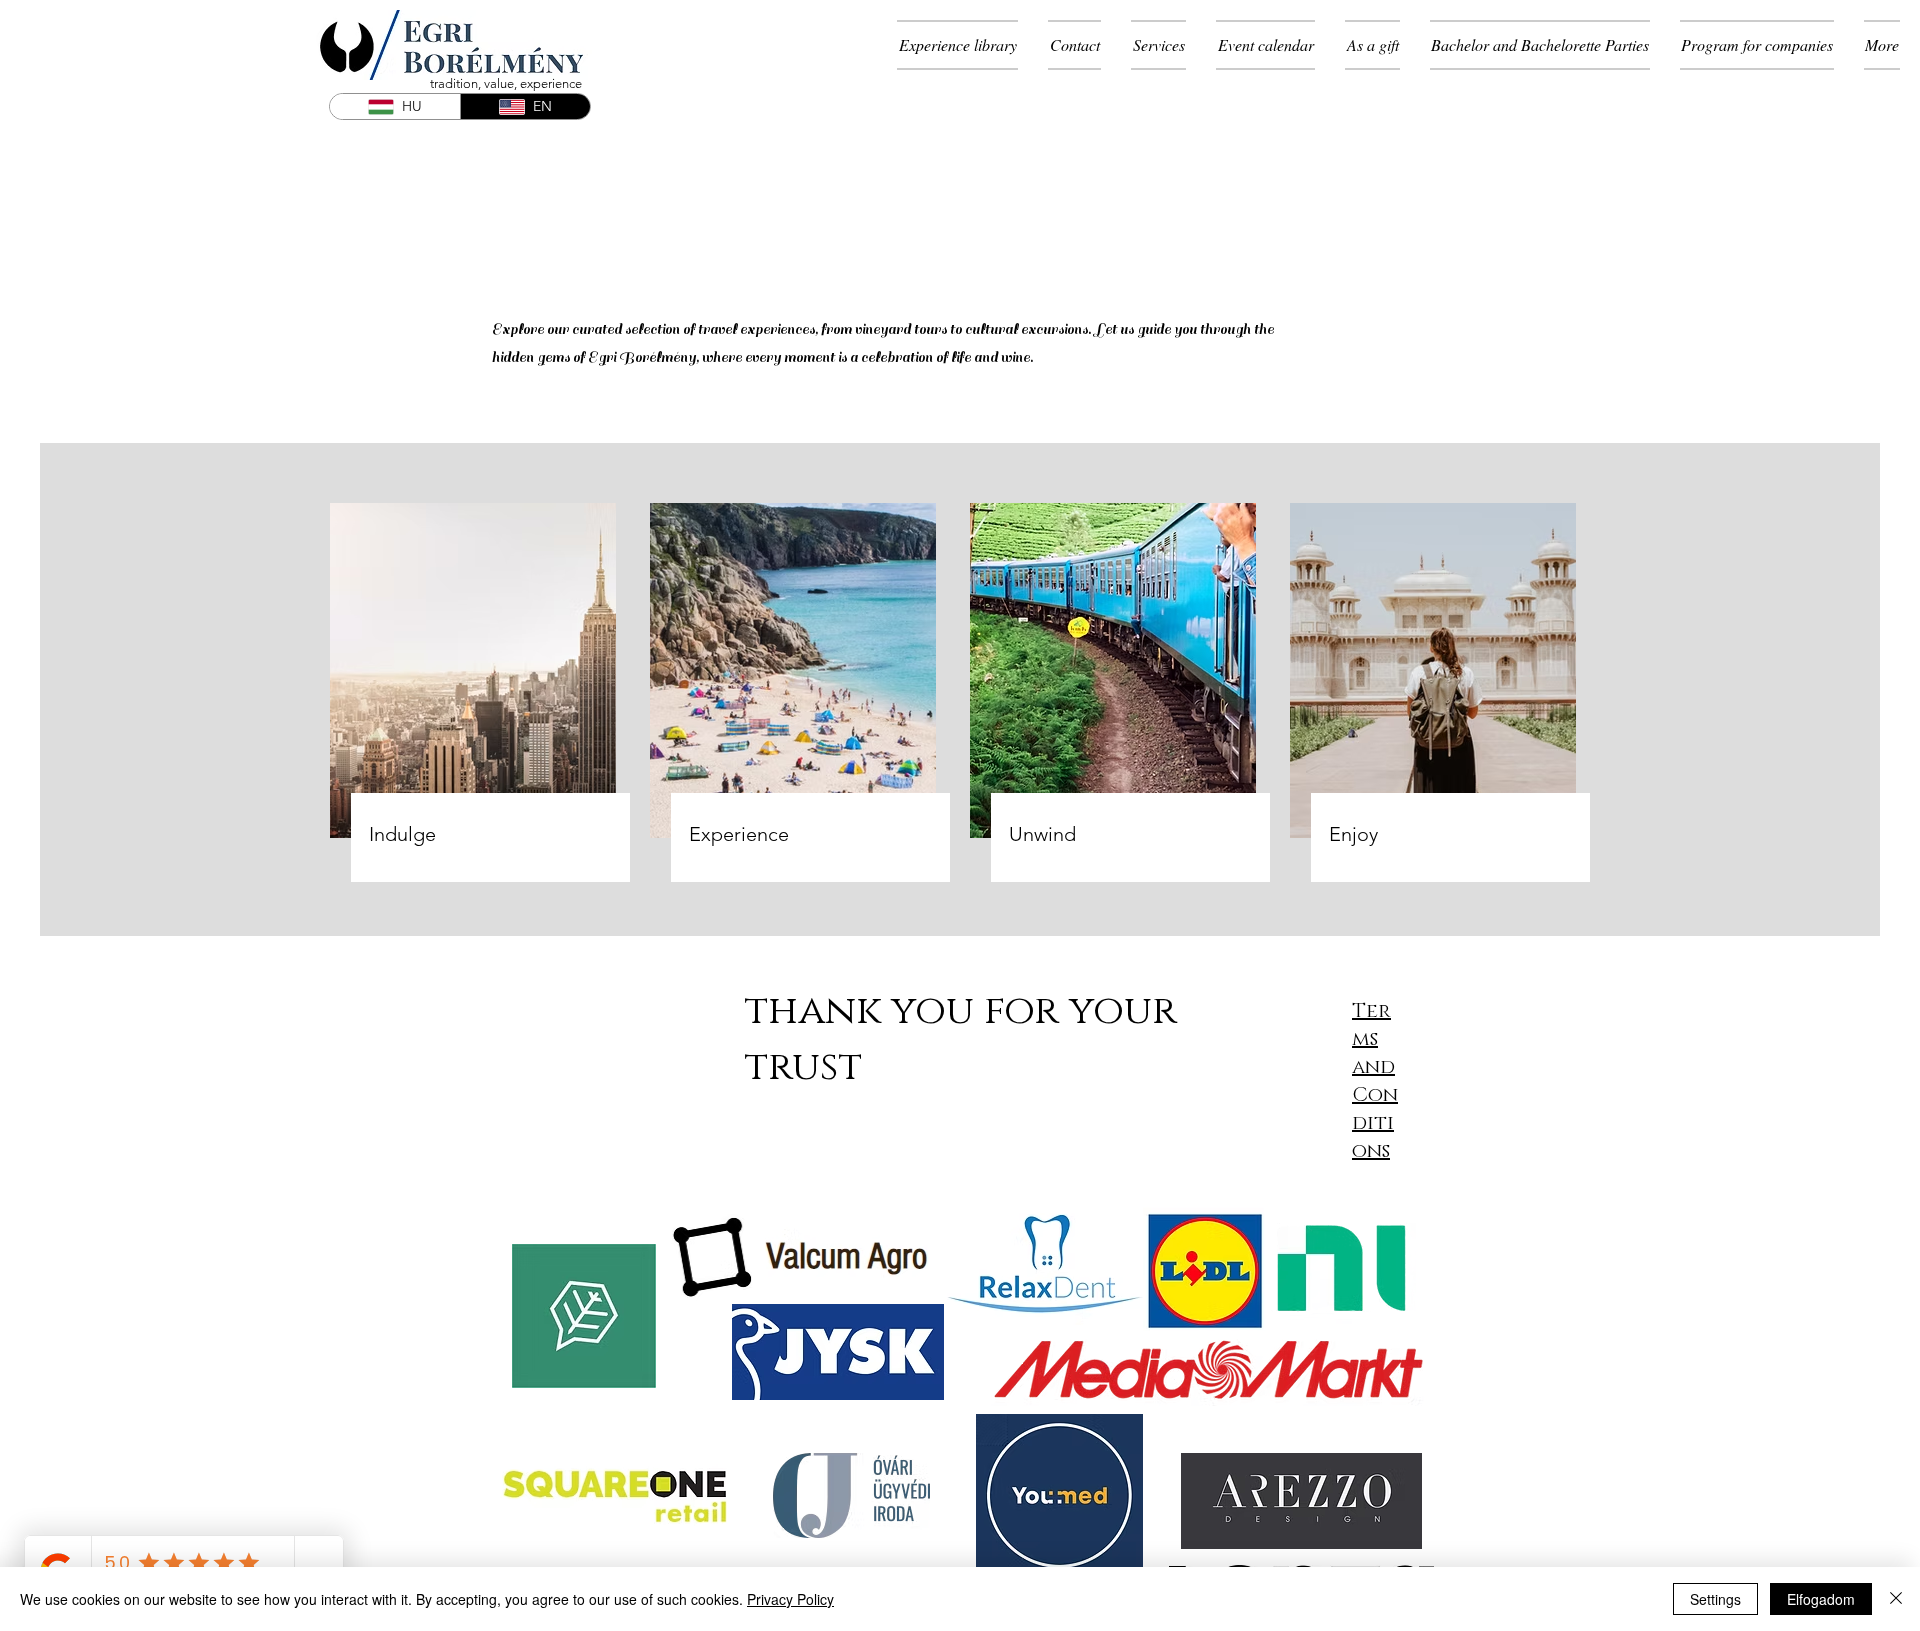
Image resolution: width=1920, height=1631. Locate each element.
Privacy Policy (790, 1599)
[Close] (1896, 1599)
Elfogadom (1821, 1599)
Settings (1715, 1599)
